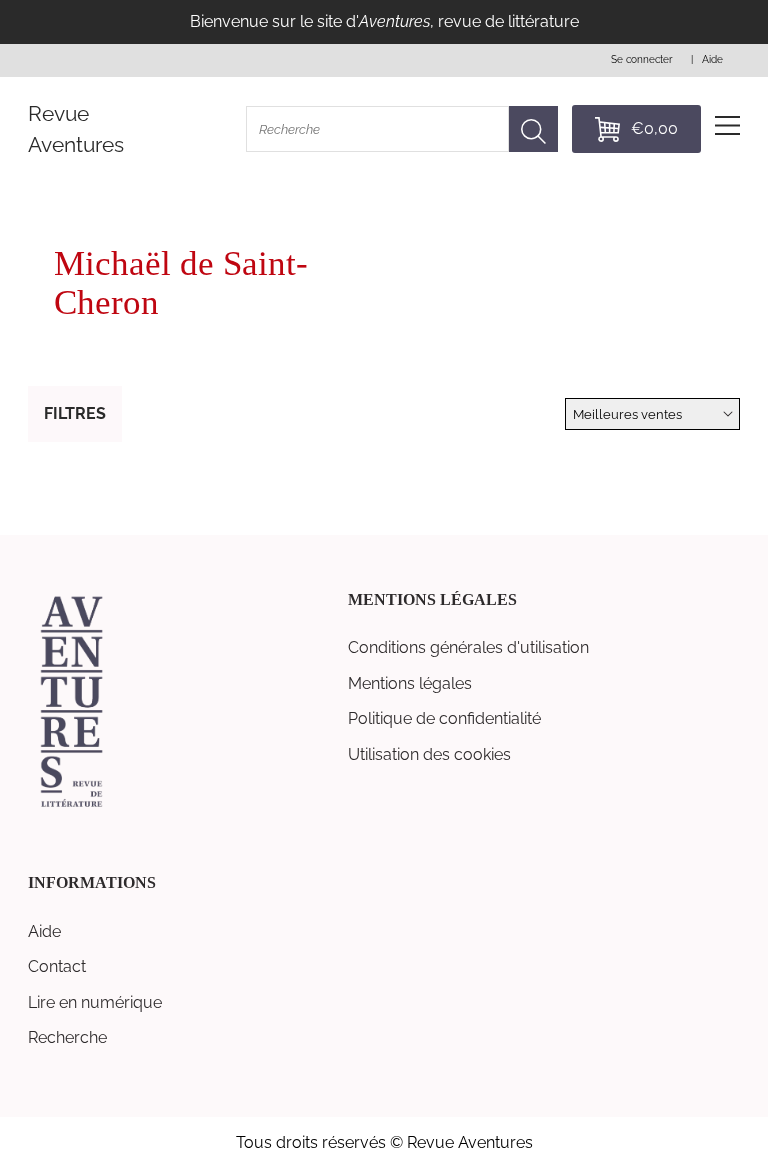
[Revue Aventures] (71, 805)
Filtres (75, 413)
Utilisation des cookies (429, 754)
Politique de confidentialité (444, 718)
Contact (57, 966)
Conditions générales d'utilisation (468, 647)
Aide (44, 931)
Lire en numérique (95, 1002)
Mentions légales (410, 683)
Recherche (67, 1037)
